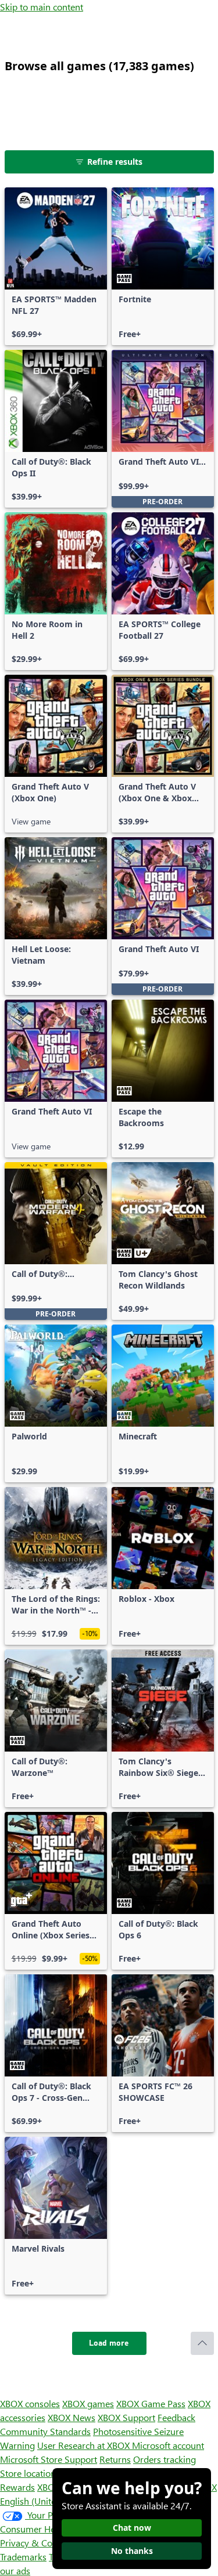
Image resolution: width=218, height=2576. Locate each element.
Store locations (30, 2473)
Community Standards (45, 2431)
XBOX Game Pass (151, 2403)
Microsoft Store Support (49, 2459)
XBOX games (88, 2403)
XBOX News (72, 2417)
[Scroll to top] (202, 2343)
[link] (56, 266)
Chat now (132, 2528)
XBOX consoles (30, 2403)
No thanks (132, 2551)
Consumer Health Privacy (51, 2529)
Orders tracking (165, 2459)
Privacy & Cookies (37, 2543)
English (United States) (45, 2501)
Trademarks (23, 2557)
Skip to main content (42, 7)
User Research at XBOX (85, 2445)
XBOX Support (126, 2417)
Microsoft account (168, 2445)
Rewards (17, 2487)
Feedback (176, 2417)
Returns (115, 2459)
